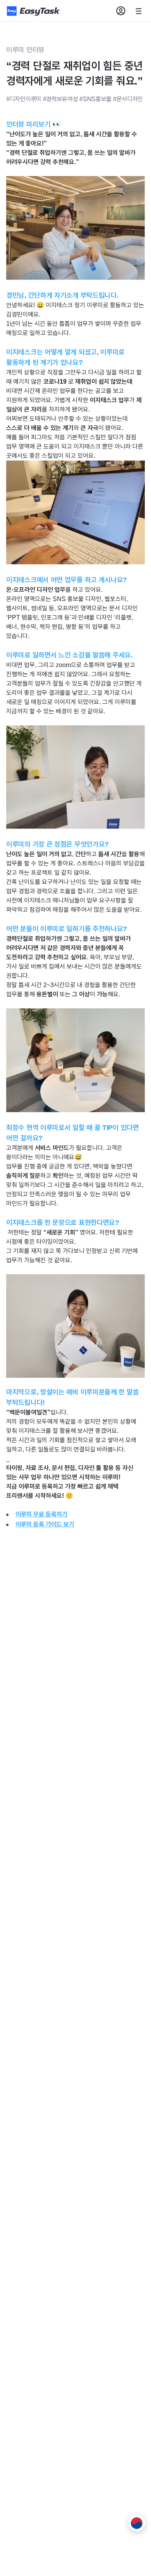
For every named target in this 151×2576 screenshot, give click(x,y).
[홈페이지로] (34, 11)
